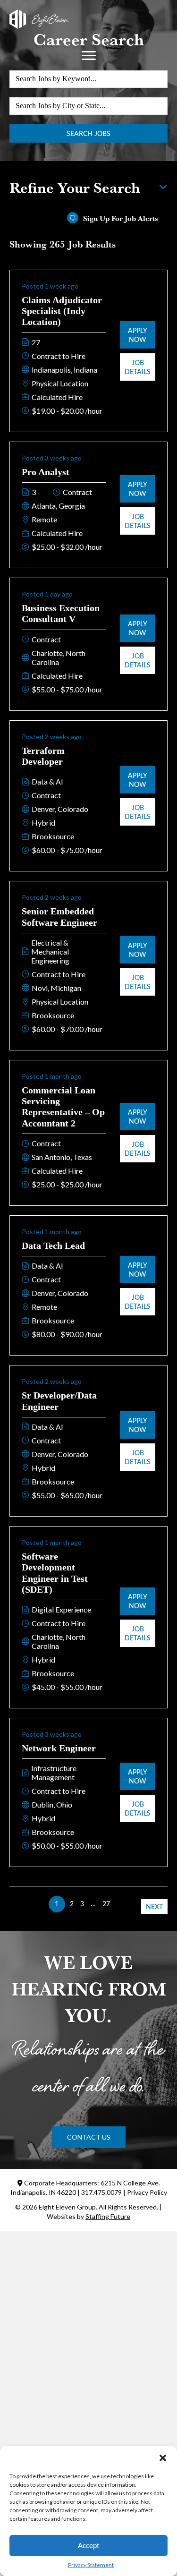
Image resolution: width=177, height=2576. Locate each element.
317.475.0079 (101, 2192)
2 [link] (72, 1904)
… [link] (93, 1904)
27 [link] (106, 1904)
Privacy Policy (147, 2192)
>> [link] (120, 1904)
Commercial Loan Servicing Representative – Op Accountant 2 (63, 1107)
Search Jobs (88, 133)
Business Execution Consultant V (61, 613)
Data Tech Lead (53, 1245)
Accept (88, 2545)
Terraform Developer (43, 756)
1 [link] (57, 1904)
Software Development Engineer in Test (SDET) (55, 1573)
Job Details (138, 367)
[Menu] (89, 56)
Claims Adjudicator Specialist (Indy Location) (62, 311)
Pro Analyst (46, 472)
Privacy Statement (91, 2565)
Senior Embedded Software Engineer (59, 917)
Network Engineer (59, 1748)
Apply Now (138, 335)
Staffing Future (108, 2216)
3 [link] (82, 1904)
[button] (163, 2458)
